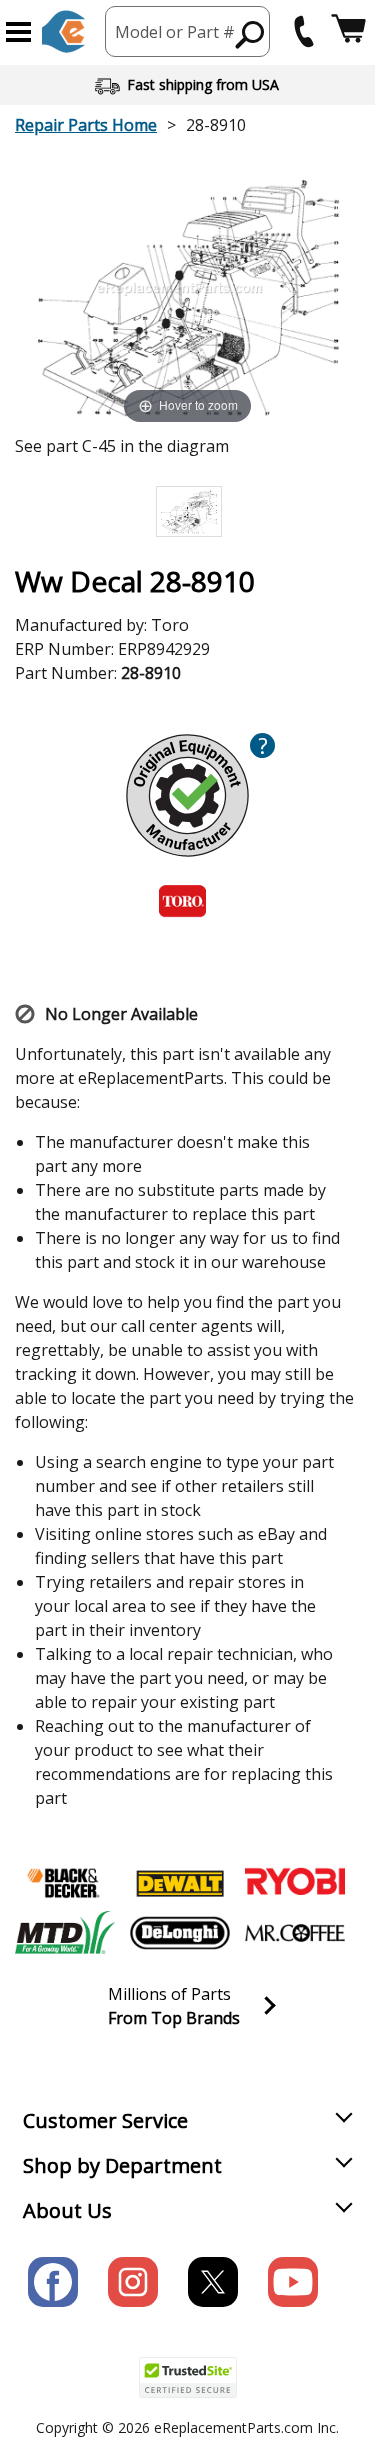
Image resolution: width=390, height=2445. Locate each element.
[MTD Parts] (65, 1933)
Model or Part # (175, 32)
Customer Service (105, 2120)
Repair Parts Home (86, 125)
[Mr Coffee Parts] (295, 1933)
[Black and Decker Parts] (65, 1883)
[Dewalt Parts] (180, 1883)
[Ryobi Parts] (295, 1883)
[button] (18, 32)
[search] (250, 34)
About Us (67, 2210)
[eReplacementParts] (63, 31)
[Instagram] (133, 2282)
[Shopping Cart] (348, 31)
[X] (213, 2282)
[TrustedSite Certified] (188, 2377)
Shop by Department (122, 2165)
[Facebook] (53, 2282)
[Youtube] (293, 2282)
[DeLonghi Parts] (180, 1933)
